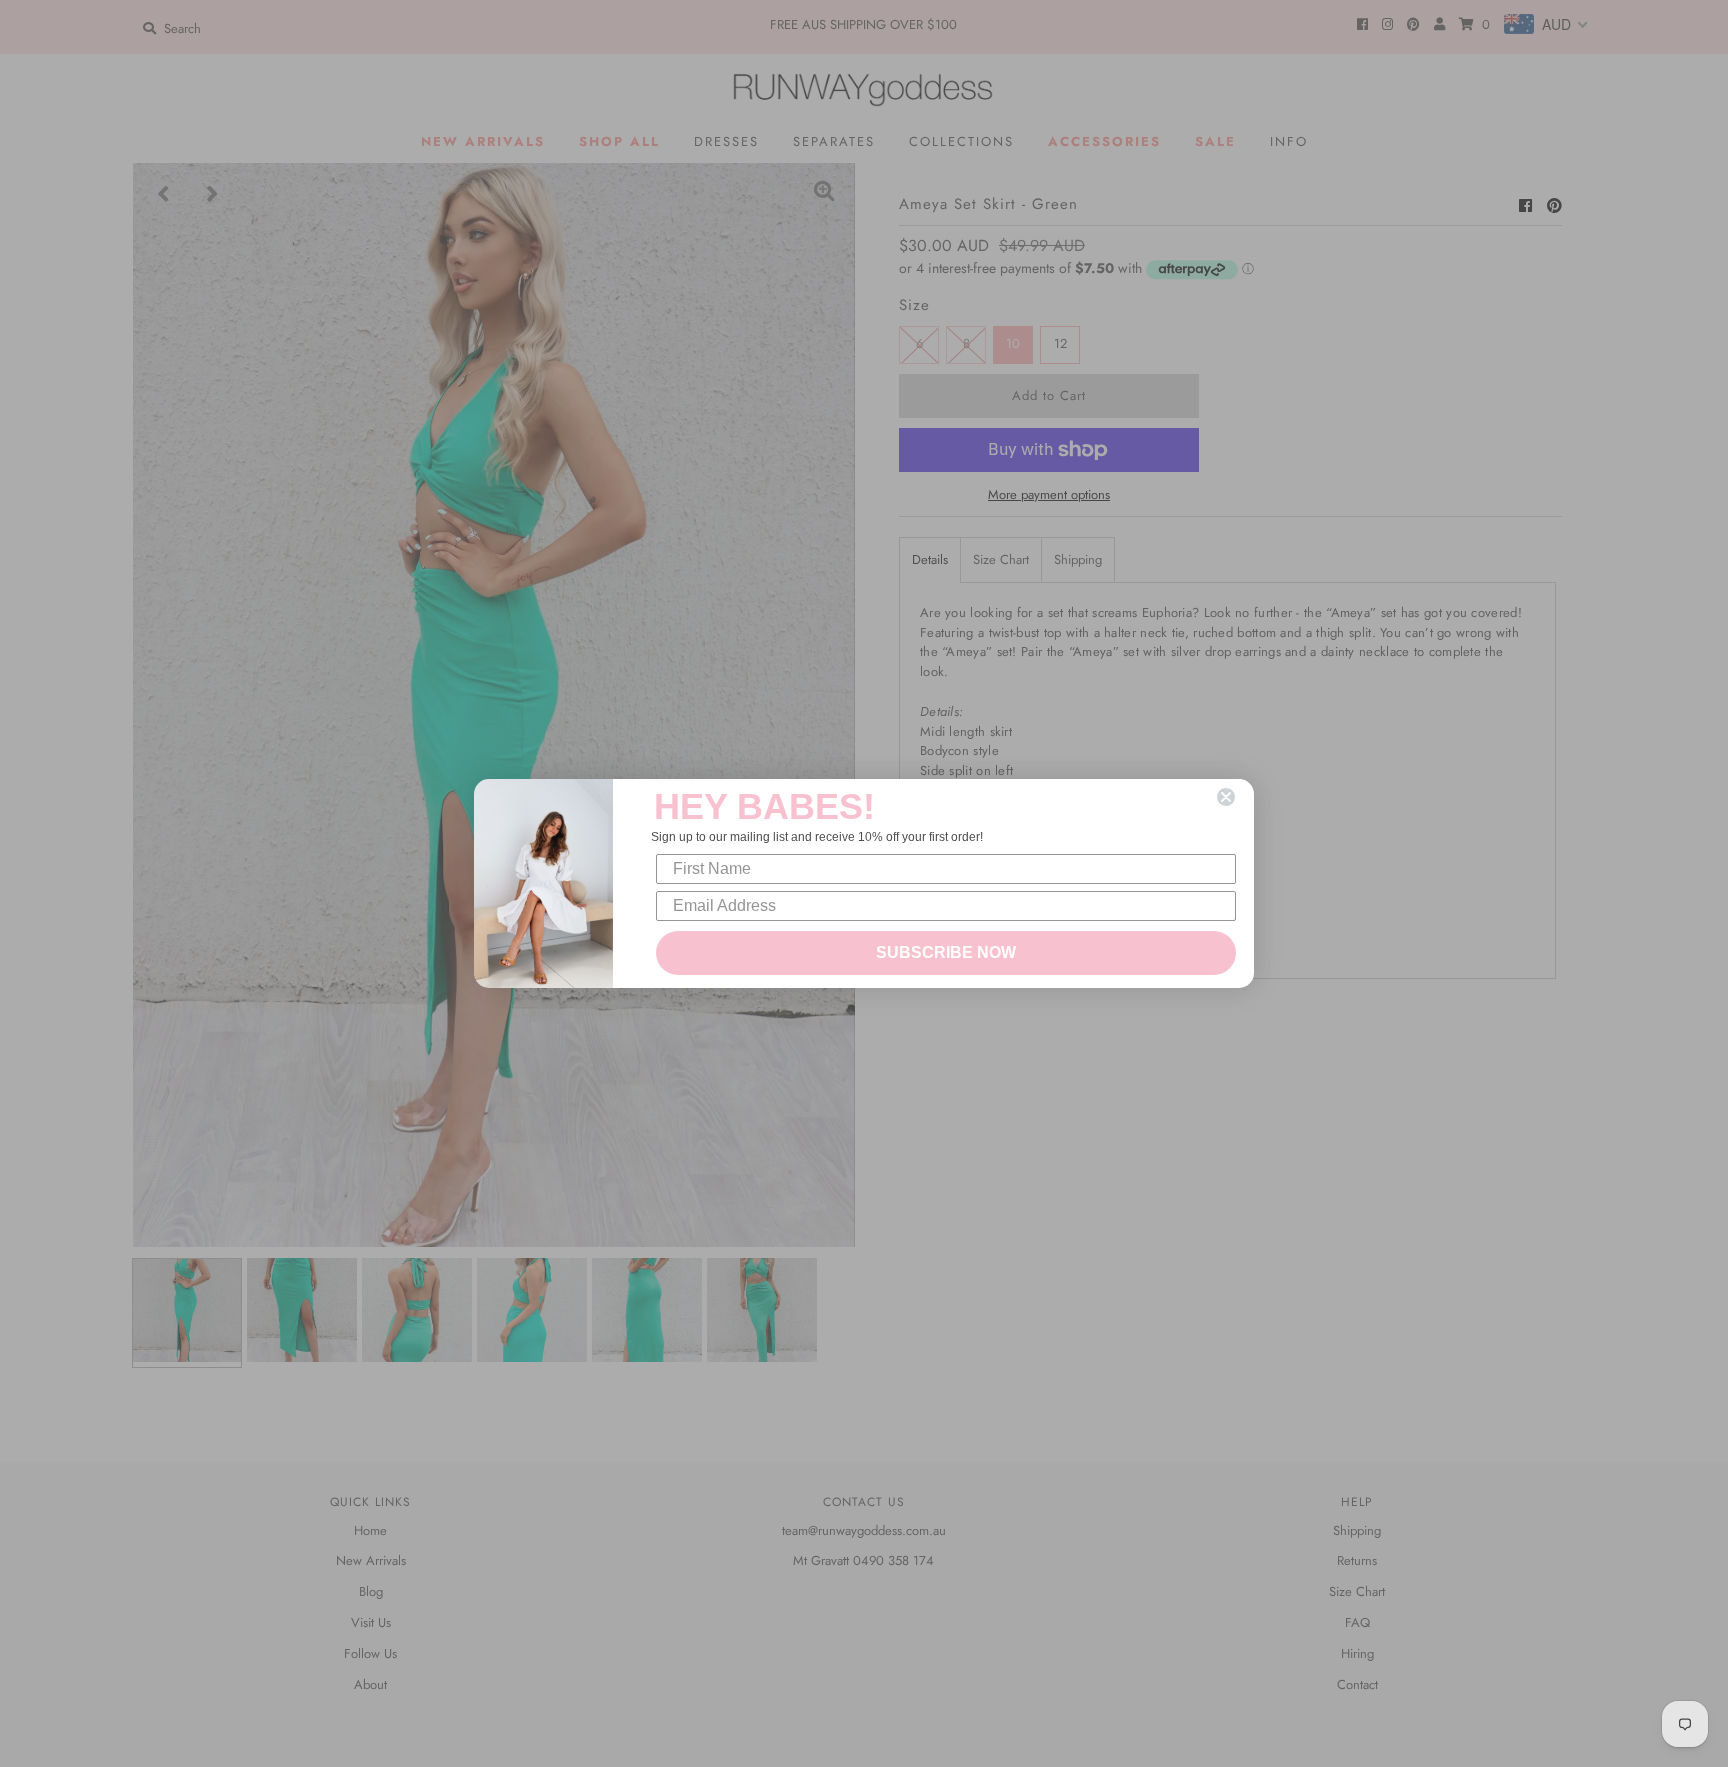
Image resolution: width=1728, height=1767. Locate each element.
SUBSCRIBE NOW (946, 952)
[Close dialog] (1226, 797)
